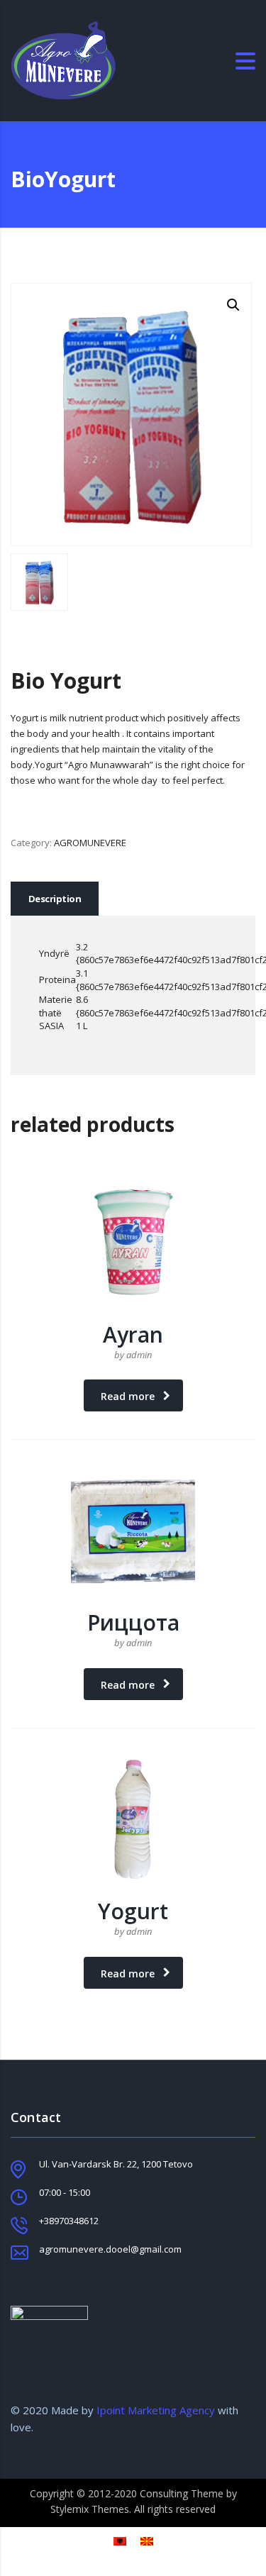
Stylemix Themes (90, 2509)
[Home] (63, 60)
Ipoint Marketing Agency (154, 2410)
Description (55, 899)
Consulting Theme (182, 2493)
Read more (128, 1396)
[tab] (55, 899)
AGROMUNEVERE (90, 843)
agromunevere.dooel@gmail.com (110, 2249)
